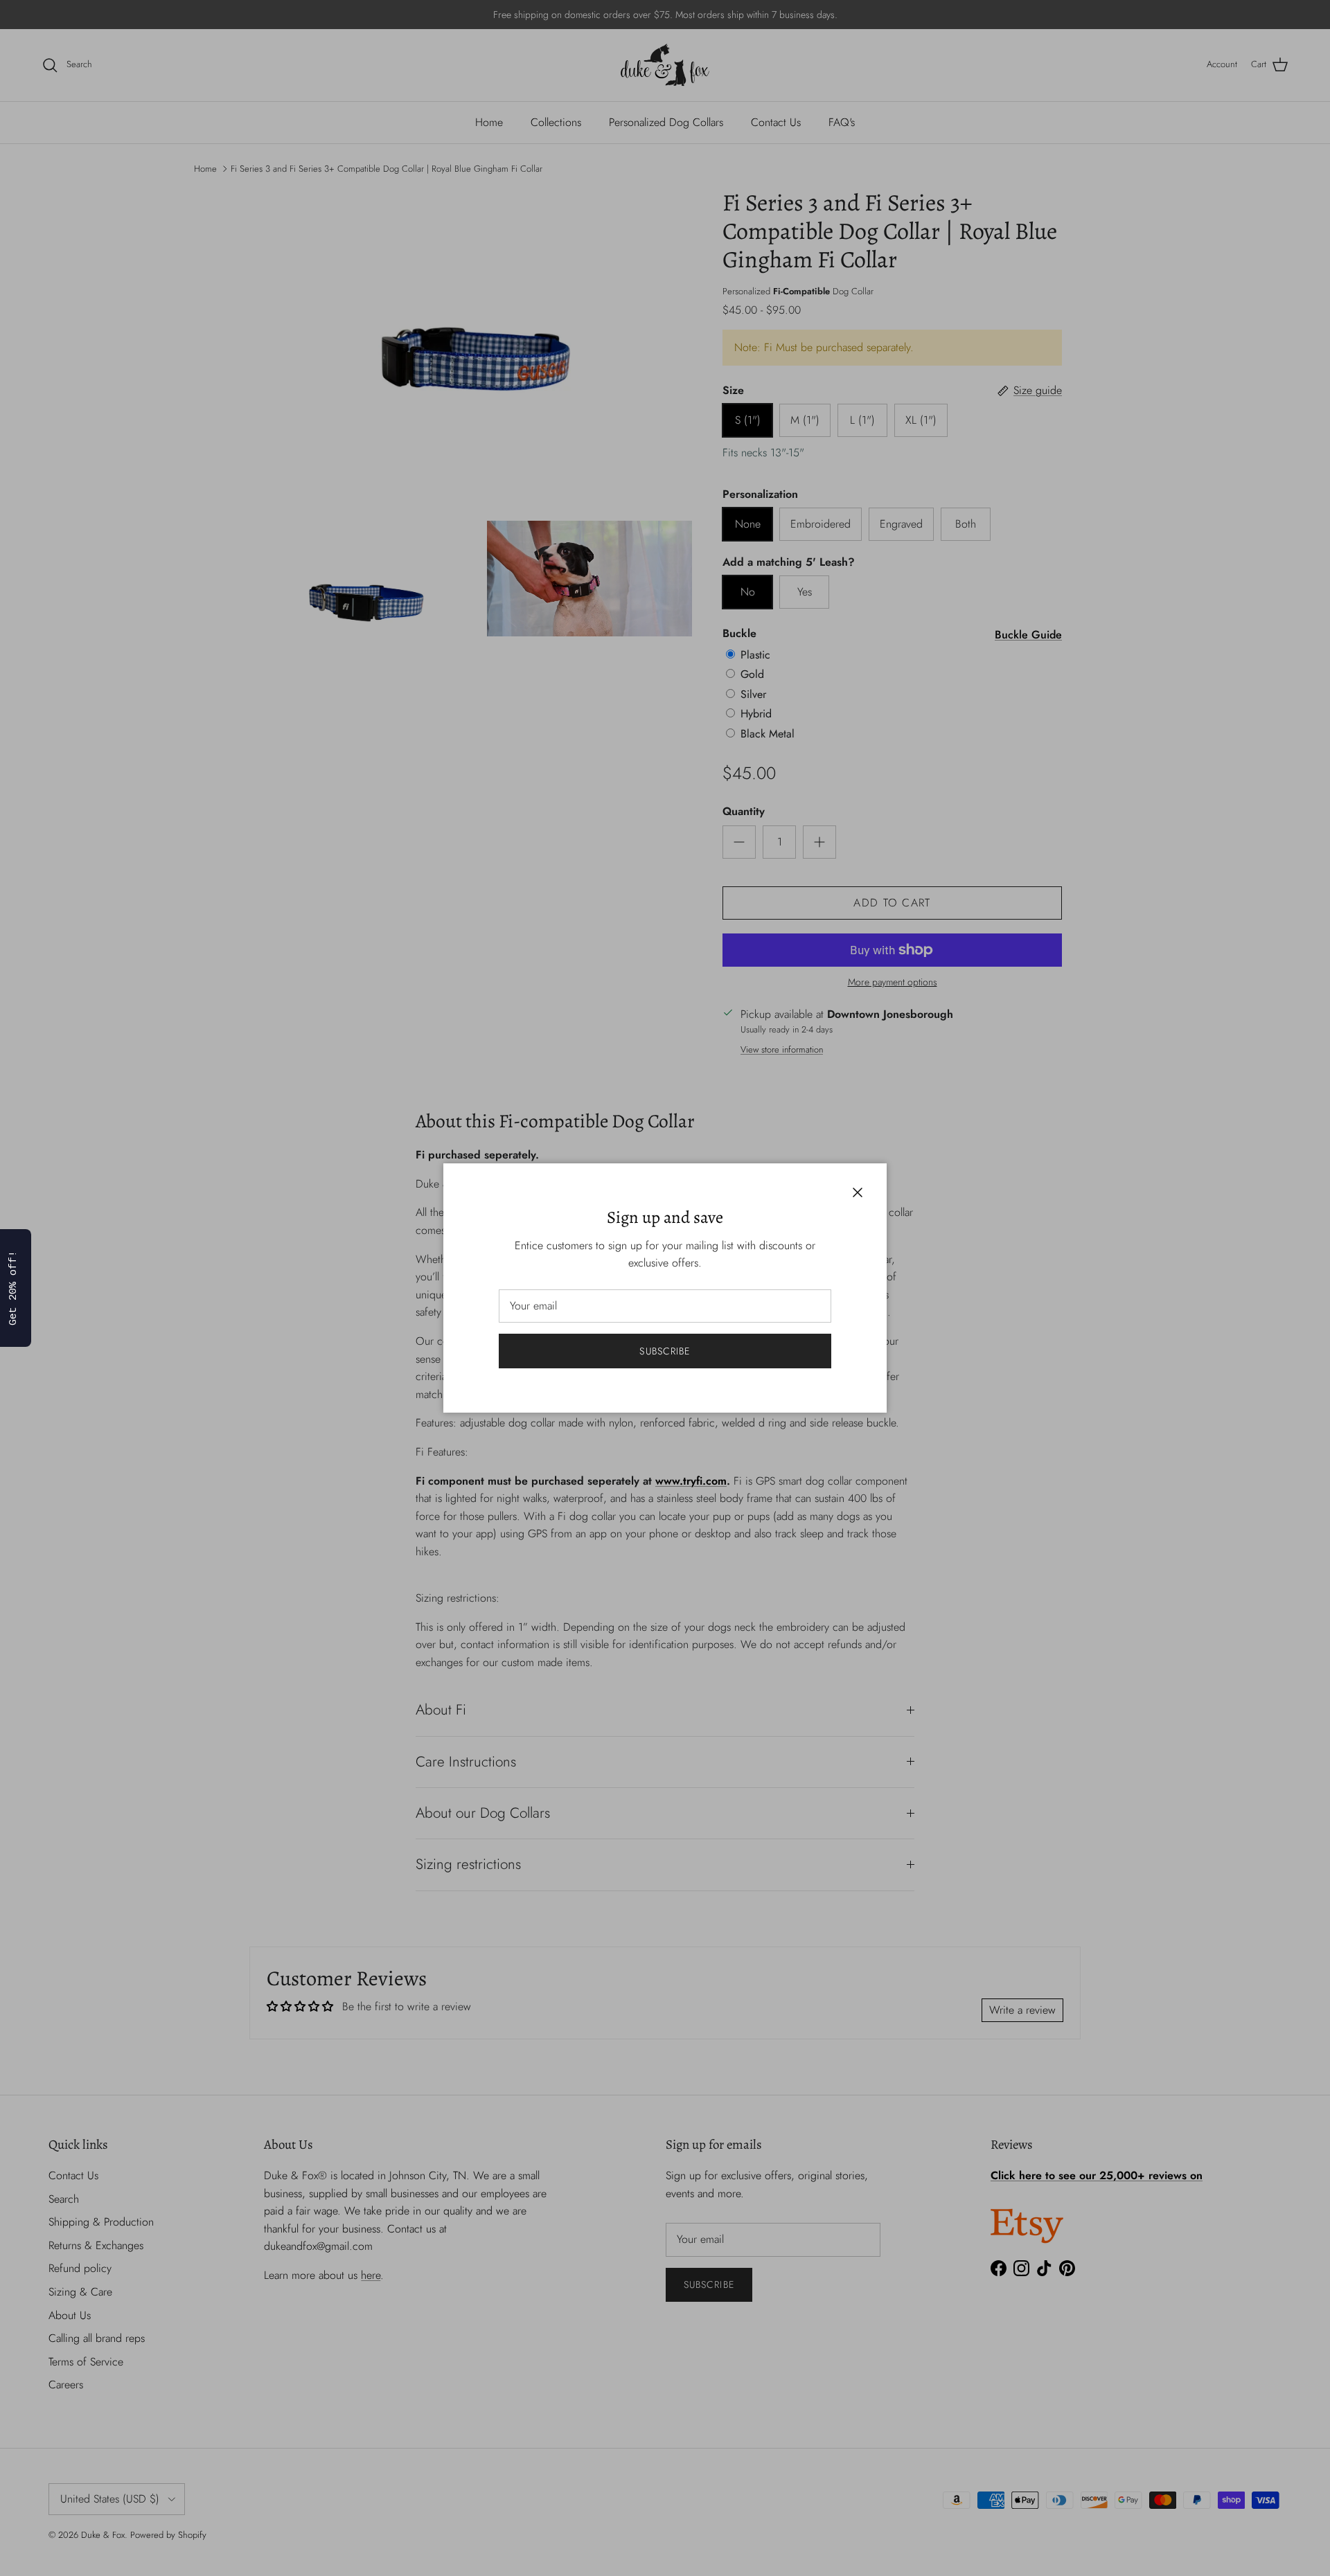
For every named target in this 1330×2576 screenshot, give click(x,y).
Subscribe (665, 1351)
